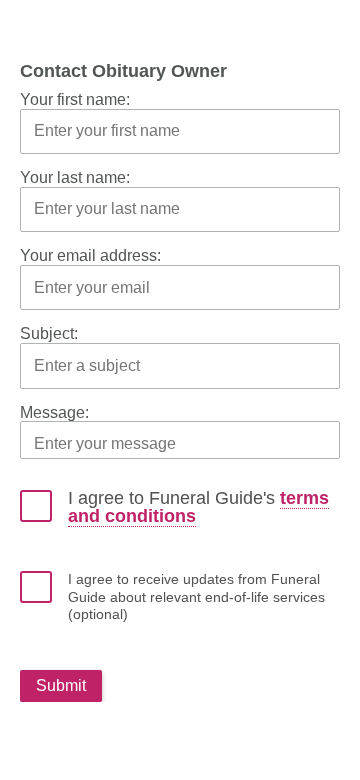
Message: (54, 412)
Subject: (49, 333)
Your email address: (90, 255)
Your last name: (75, 177)
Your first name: (75, 99)
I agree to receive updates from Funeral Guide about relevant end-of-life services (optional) (196, 596)
